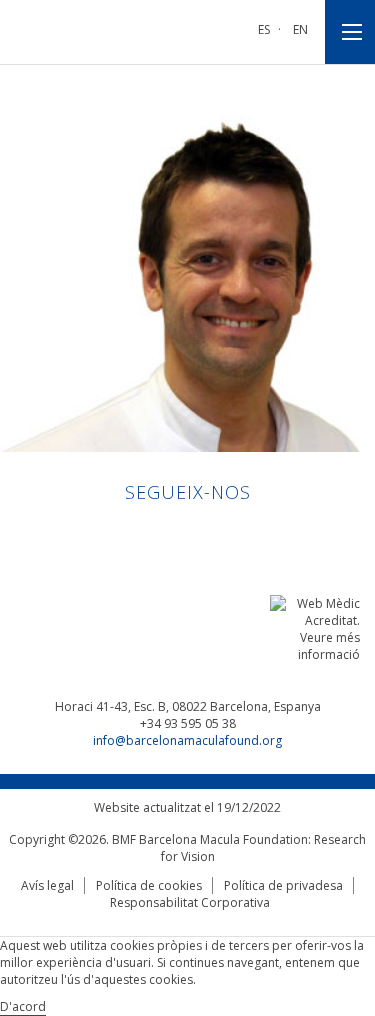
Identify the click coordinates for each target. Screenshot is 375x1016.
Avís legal (47, 885)
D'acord (23, 1006)
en (300, 29)
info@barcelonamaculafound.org (187, 740)
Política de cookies (149, 885)
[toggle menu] (350, 32)
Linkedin (130, 535)
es (264, 29)
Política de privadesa (283, 885)
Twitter (206, 535)
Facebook (168, 535)
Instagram (244, 535)
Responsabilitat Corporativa (190, 902)
